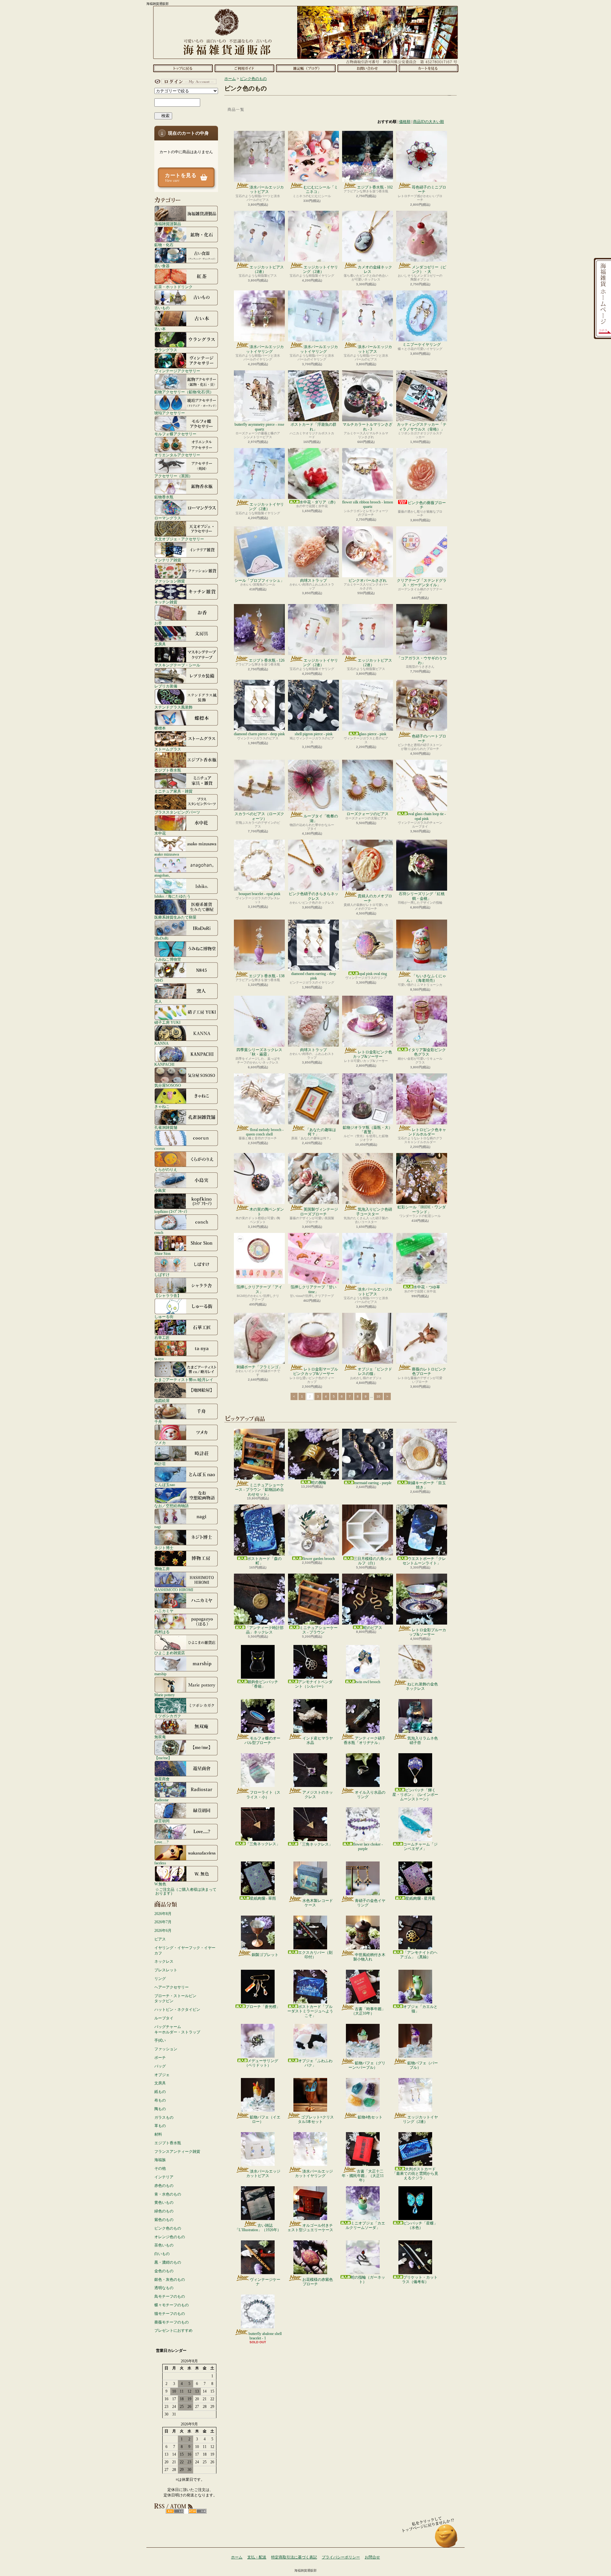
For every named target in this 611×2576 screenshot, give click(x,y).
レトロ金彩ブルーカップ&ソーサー (428, 1632)
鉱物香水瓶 (164, 497)
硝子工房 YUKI (167, 1022)
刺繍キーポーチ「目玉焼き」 (427, 1485)
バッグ (160, 2066)
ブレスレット (166, 1970)
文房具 (160, 644)
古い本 (160, 329)
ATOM (197, 2511)
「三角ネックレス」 (263, 1844)
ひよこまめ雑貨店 (170, 1653)
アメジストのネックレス (318, 1795)
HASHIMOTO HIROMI (174, 1590)
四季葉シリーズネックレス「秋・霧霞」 (259, 1052)
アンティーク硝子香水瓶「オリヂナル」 (365, 1740)
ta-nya (159, 1359)
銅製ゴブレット (265, 1955)
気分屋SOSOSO (168, 1085)
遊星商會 (162, 1779)
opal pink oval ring (373, 974)
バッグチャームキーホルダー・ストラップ (177, 2029)
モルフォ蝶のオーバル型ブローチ (262, 1740)
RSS (175, 2511)
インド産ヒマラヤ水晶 (318, 1740)
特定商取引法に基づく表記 (294, 2557)
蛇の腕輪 (319, 1483)
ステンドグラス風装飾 (173, 707)
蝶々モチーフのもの (172, 2305)
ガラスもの (164, 2117)
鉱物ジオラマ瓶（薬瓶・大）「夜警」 (368, 1130)
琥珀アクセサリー (170, 413)
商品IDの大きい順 (428, 122)
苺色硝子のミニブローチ (429, 189)
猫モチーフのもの (170, 2314)
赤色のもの (164, 2186)
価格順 (405, 122)
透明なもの (164, 2288)
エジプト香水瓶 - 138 (267, 976)
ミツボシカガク (168, 1716)
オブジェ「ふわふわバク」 (315, 2063)
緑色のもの (164, 2211)
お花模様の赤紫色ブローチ (318, 2282)
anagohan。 (163, 875)
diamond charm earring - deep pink (314, 976)
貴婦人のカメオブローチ (375, 898)
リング (160, 1979)
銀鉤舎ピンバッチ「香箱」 (263, 1684)
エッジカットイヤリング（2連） (320, 269)
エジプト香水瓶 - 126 (267, 660)
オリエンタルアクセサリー (177, 455)
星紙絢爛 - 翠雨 (263, 1898)
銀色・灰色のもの (170, 2280)
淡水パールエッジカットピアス (267, 189)
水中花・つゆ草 (427, 1287)
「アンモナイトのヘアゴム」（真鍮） (419, 1955)
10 (378, 1396)
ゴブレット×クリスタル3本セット (316, 2119)
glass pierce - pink (373, 734)
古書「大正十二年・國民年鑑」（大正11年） (363, 2176)
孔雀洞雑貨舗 (166, 1127)
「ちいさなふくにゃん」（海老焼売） (426, 978)
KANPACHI (164, 1064)
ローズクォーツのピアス (368, 814)
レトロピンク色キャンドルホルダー (427, 1132)
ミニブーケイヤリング (422, 345)
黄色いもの (164, 2202)
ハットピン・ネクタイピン (177, 2010)
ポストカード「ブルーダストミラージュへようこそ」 (310, 2011)
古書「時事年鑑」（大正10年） (368, 2011)
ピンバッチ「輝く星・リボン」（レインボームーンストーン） (415, 1795)
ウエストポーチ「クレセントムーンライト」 (424, 1561)
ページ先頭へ (446, 2539)
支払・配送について (244, 68)
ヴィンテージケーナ (265, 2282)
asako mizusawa (167, 854)
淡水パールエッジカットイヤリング (265, 349)
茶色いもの (164, 2245)
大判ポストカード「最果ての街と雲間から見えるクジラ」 (415, 2174)
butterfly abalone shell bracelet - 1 (265, 2336)
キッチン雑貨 (166, 602)
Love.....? (161, 1842)
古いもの (162, 308)
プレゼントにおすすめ (173, 2330)
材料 (158, 2134)
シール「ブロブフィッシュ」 (259, 580)
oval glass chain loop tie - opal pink (427, 816)
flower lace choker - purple (368, 1847)
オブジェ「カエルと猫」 (420, 2009)
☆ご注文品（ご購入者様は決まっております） (186, 1891)
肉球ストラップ (313, 580)
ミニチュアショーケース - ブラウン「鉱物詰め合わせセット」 (259, 1490)
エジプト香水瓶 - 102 (375, 187)
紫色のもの (164, 2220)
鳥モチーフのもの (170, 2296)
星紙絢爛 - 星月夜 (420, 1898)
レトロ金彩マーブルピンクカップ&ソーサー (316, 1371)
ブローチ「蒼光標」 (263, 2007)
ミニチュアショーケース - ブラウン (319, 1630)
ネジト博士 (164, 1548)
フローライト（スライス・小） (263, 1795)
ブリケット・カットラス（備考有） (420, 2280)
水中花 (160, 833)
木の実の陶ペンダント (267, 1212)
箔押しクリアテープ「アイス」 (259, 1289)
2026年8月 (163, 1914)
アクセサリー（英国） (173, 476)
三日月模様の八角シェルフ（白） (373, 1561)
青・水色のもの (168, 2194)
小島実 (160, 1190)
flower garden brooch (319, 1559)
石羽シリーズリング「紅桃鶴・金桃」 (422, 896)
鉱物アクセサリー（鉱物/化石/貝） (184, 392)
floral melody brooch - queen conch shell (265, 1132)
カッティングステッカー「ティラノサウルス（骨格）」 (422, 427)
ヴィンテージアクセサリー (177, 371)
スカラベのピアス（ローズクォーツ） (259, 816)
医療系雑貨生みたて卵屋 (175, 917)
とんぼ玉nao (165, 1485)
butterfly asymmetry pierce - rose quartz (259, 427)
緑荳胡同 (162, 1821)
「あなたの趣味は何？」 (321, 1132)
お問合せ (367, 68)
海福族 (160, 2160)
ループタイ (164, 2018)
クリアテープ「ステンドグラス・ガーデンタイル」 (422, 583)
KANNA (162, 1043)
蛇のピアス (373, 1628)
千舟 (158, 1422)
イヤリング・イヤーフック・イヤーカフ (185, 1950)
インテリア (164, 2177)
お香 (158, 623)
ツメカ (160, 1443)
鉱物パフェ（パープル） (423, 2065)
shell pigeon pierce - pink (314, 734)
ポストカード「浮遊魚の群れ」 (313, 427)
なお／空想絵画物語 (172, 1506)
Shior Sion (162, 1253)
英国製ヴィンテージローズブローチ (319, 1212)
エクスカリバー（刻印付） (315, 1955)
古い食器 (162, 266)
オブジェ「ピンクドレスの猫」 (375, 1371)
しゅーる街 (164, 1316)
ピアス (160, 1939)
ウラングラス (166, 350)
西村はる (162, 1632)
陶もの (160, 2109)
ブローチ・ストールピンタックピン (175, 1999)
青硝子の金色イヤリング (370, 1903)
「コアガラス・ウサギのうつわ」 (422, 660)
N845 (159, 980)
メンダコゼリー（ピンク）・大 (429, 269)
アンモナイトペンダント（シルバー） (314, 1684)
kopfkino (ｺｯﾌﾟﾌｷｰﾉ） (172, 1211)
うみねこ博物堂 (168, 959)
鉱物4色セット (370, 2117)
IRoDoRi (161, 938)
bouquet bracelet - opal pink (260, 894)
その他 (160, 2168)
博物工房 (162, 1569)
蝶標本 (160, 728)
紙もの (160, 2092)
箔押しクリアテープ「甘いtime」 (313, 1289)
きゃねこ (162, 1106)
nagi (158, 1527)
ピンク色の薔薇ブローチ (427, 505)
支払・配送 (257, 2557)
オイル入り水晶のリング (370, 1795)
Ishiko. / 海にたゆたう (172, 896)
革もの (160, 2126)
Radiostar (162, 1800)
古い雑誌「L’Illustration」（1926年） (258, 2228)
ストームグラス (168, 749)
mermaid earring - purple (373, 1483)
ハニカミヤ (164, 1611)
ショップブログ (306, 68)
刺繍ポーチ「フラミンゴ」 (259, 1367)
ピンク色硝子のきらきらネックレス (313, 896)
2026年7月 (163, 1922)
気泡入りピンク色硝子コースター (374, 1212)
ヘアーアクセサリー (172, 1987)
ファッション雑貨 (170, 581)
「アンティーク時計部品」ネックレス (264, 1630)
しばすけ (162, 1274)
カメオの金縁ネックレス (375, 269)
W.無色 (160, 1884)
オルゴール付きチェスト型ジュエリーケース (310, 2228)
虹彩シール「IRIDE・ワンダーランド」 (422, 1209)
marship (160, 1674)
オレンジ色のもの (170, 2237)
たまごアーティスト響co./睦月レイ (184, 1380)
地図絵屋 (162, 1401)
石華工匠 (162, 1338)
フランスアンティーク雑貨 (177, 2152)
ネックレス (164, 1961)
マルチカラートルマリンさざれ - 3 (368, 427)
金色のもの (164, 2271)
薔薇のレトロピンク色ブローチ (429, 1371)
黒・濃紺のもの (168, 2262)
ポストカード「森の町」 (264, 1561)
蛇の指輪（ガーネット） (368, 2280)
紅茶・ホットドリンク (173, 287)
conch (159, 1232)
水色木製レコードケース (318, 1903)
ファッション (166, 2049)
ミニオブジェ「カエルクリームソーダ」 (365, 2225)
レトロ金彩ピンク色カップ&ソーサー (372, 1054)
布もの (160, 2100)
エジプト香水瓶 (168, 770)
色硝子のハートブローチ (429, 738)
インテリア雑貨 (168, 560)
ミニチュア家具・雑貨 (173, 791)
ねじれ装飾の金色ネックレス (422, 1686)
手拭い (160, 2040)
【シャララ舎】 (168, 1295)
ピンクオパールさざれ (368, 580)
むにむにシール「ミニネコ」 (321, 189)
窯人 (158, 1001)
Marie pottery (165, 1695)
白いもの (162, 2254)
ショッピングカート (428, 68)
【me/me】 (163, 1758)
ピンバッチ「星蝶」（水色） (420, 2225)
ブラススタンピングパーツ (177, 812)
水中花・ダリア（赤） (319, 502)
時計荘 (160, 1464)
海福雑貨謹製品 (168, 224)
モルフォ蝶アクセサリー (175, 434)
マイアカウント (185, 82)
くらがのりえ (166, 1169)
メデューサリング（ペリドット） (261, 2063)
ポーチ (160, 2058)
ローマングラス (168, 518)
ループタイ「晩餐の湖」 (321, 818)
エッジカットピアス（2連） (267, 269)
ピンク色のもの (168, 2228)
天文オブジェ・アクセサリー (179, 539)
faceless (160, 1863)
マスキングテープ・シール (177, 665)
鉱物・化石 (164, 245)
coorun (160, 1148)
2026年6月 (163, 1931)
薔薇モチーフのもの (172, 2322)
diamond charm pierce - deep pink (259, 734)
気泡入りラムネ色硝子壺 (423, 1740)
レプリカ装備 (166, 686)
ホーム (183, 68)
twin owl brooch (368, 1682)
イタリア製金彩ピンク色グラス (427, 1052)
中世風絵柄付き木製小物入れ (369, 1957)
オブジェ (162, 2075)
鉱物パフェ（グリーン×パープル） (367, 2065)
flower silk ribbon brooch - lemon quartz (368, 504)
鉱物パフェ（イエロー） (265, 2119)
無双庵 (160, 1737)
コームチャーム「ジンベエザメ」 (420, 1847)
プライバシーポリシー (341, 2557)
